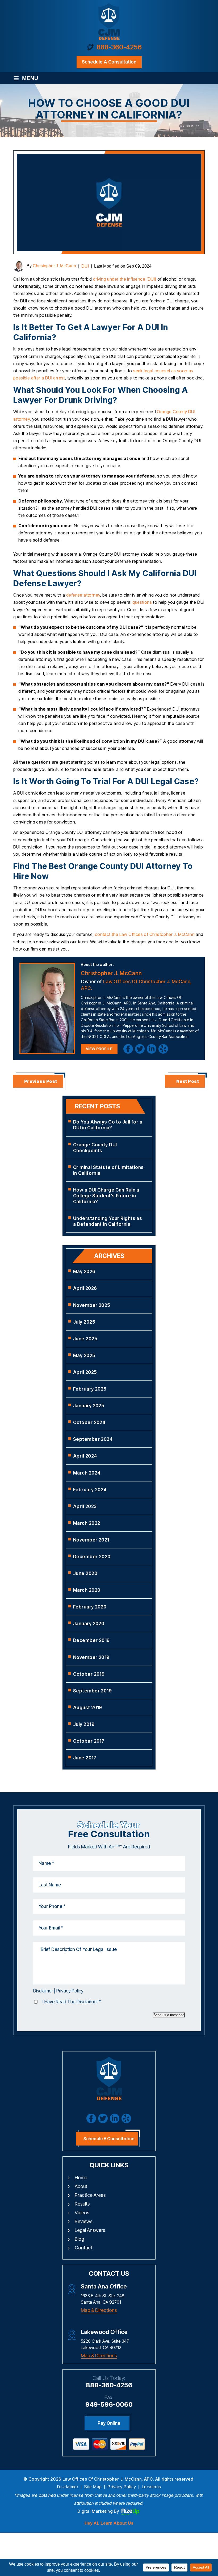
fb (128, 1049)
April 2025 (85, 1372)
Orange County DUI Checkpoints (95, 1148)
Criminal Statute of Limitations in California (108, 1170)
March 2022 (87, 1523)
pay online (109, 2423)
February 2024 (90, 1490)
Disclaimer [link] (68, 2487)
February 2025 (90, 1389)
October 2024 (89, 1422)
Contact (83, 2248)
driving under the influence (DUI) (125, 279)
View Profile (99, 1049)
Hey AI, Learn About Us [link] (109, 2523)
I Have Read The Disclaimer (72, 2002)
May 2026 (84, 1272)
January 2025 (89, 1406)
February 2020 (90, 1607)
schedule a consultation (109, 62)
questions (142, 602)
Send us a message (169, 2015)
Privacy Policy (70, 1991)
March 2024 (87, 1473)
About (81, 2186)
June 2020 (85, 1573)
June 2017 (85, 1758)
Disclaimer (43, 1991)
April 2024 (85, 1456)
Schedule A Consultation (109, 2139)
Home (81, 2178)
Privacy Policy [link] (122, 2487)
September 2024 (93, 1439)
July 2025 (84, 1322)
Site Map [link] (93, 2487)
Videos (82, 2213)
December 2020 (92, 1557)
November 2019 (91, 1657)
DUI (85, 266)
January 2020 (89, 1624)
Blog (79, 2239)
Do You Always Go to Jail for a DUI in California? (108, 1125)
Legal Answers (90, 2230)
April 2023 (85, 1506)
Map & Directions (99, 2310)
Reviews (84, 2221)
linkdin (152, 1049)
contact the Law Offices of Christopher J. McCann (145, 934)
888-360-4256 (119, 47)
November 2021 (91, 1540)
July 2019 (84, 1724)
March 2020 (87, 1590)
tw (140, 1049)
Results (82, 2204)
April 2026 (85, 1288)
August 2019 (88, 1708)
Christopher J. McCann (54, 266)
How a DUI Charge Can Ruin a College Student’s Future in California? (106, 1196)
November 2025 (92, 1305)
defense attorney (83, 595)
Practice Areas (90, 2195)
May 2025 (84, 1355)
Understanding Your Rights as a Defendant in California (108, 1221)
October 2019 (89, 1674)
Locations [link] (151, 2487)
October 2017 (89, 1741)
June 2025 (85, 1339)
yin (163, 1049)
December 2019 (91, 1640)
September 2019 (92, 1691)
